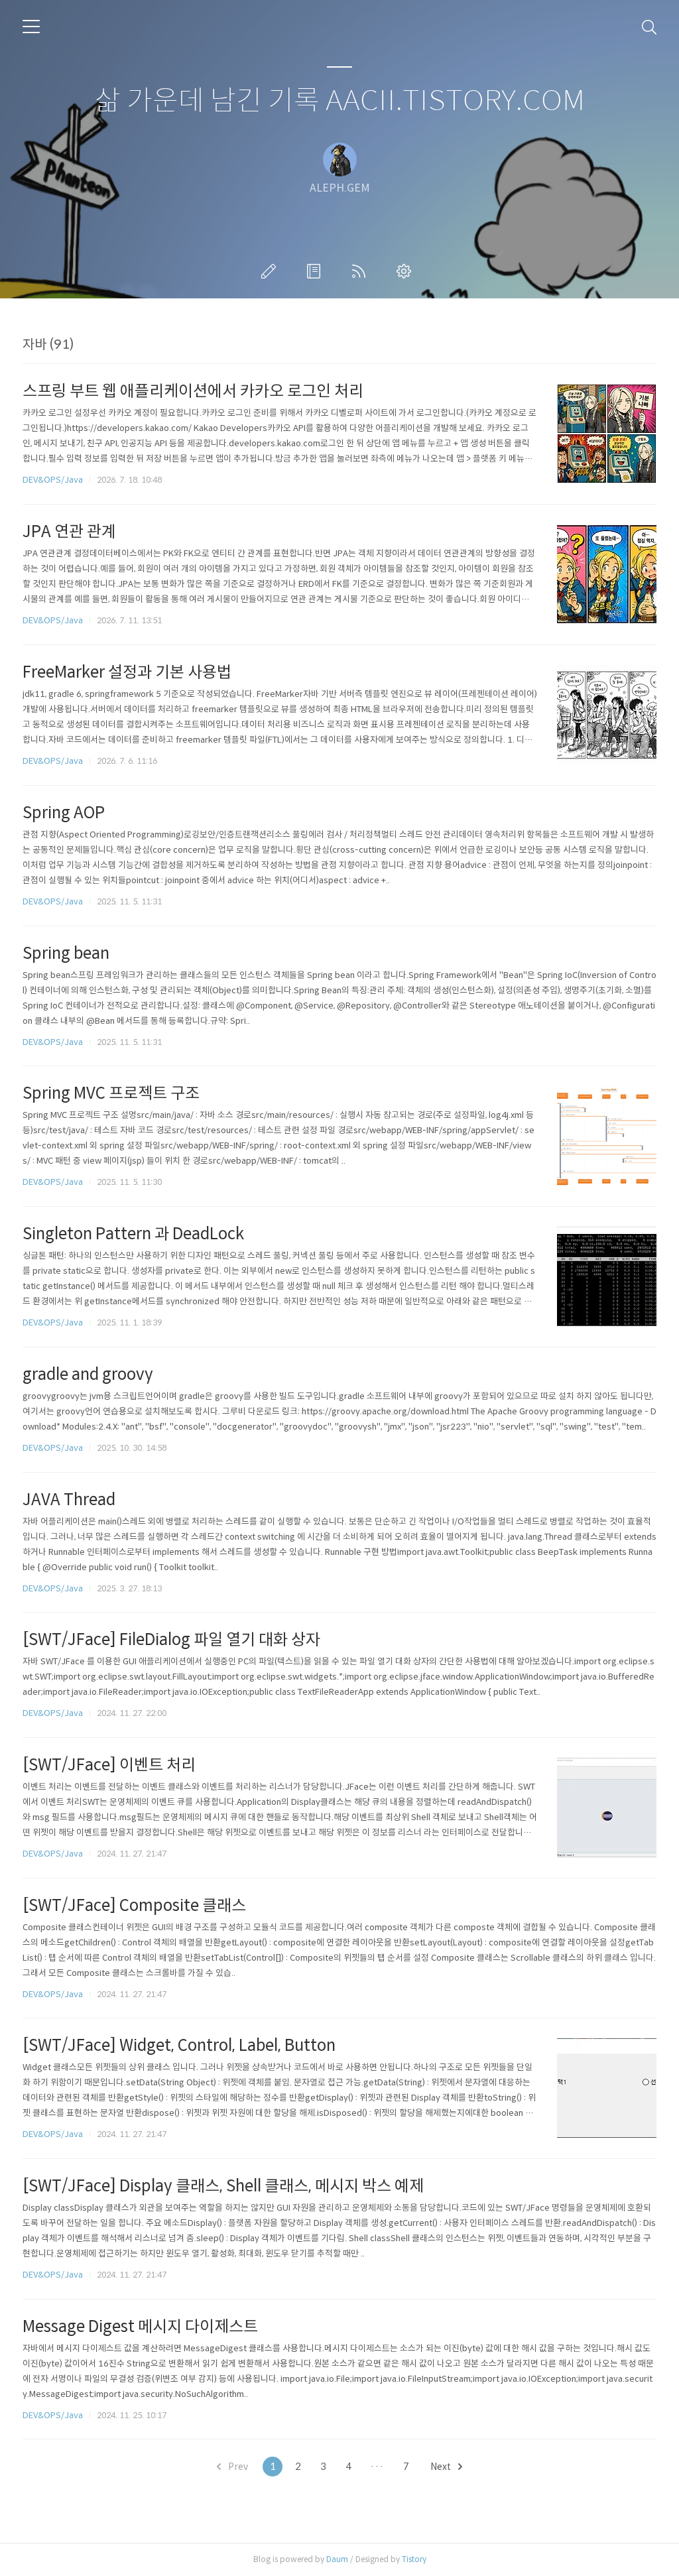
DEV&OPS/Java (53, 480)
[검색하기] (649, 27)
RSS (361, 271)
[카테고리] (31, 27)
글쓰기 (271, 271)
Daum (337, 2559)
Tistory (414, 2559)
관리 (406, 271)
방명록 (316, 271)
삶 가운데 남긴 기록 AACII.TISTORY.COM (340, 101)
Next (442, 2467)
